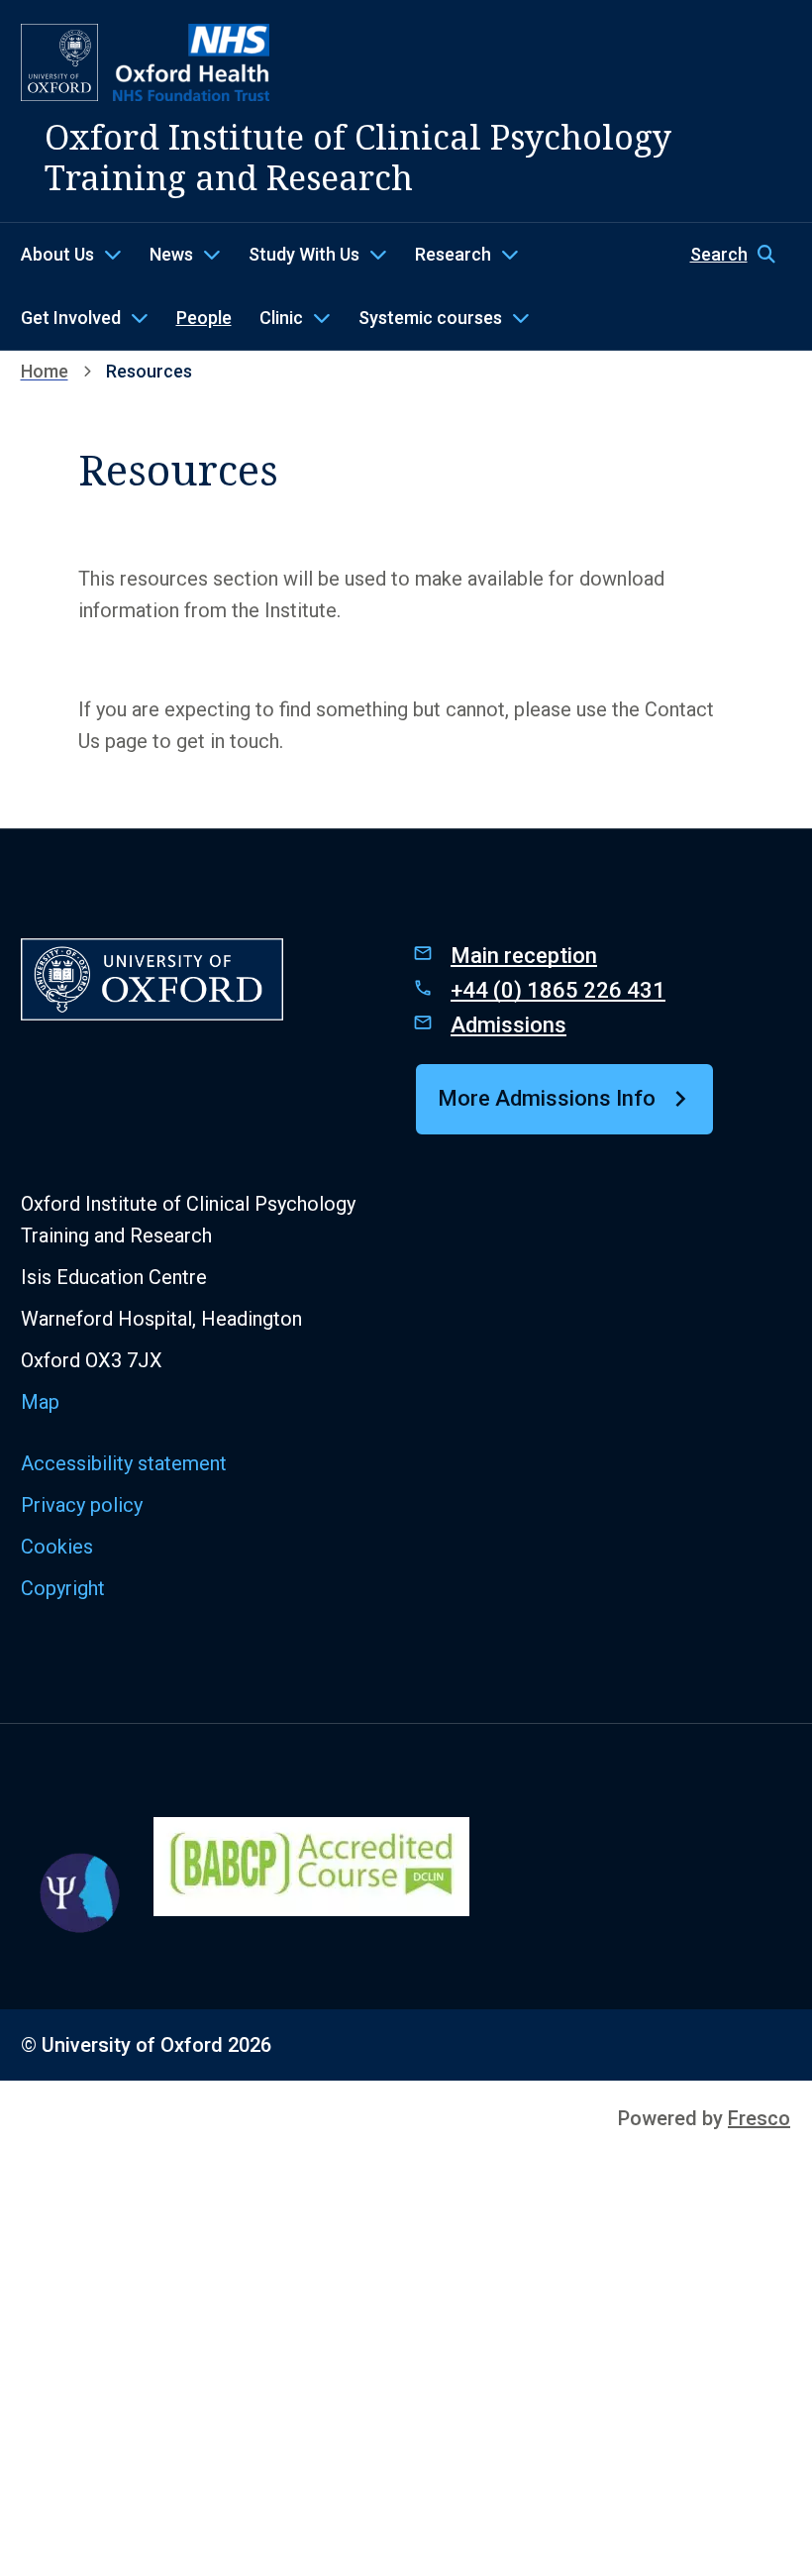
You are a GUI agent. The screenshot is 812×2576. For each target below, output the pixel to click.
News (171, 254)
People (204, 318)
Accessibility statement (124, 1463)
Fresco (759, 2118)
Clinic (281, 318)
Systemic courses (430, 318)
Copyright (63, 1588)
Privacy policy (82, 1505)
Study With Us (304, 254)
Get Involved (71, 318)
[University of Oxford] (59, 62)
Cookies (57, 1547)
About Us (57, 254)
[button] (741, 255)
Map (40, 1402)
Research (453, 254)
